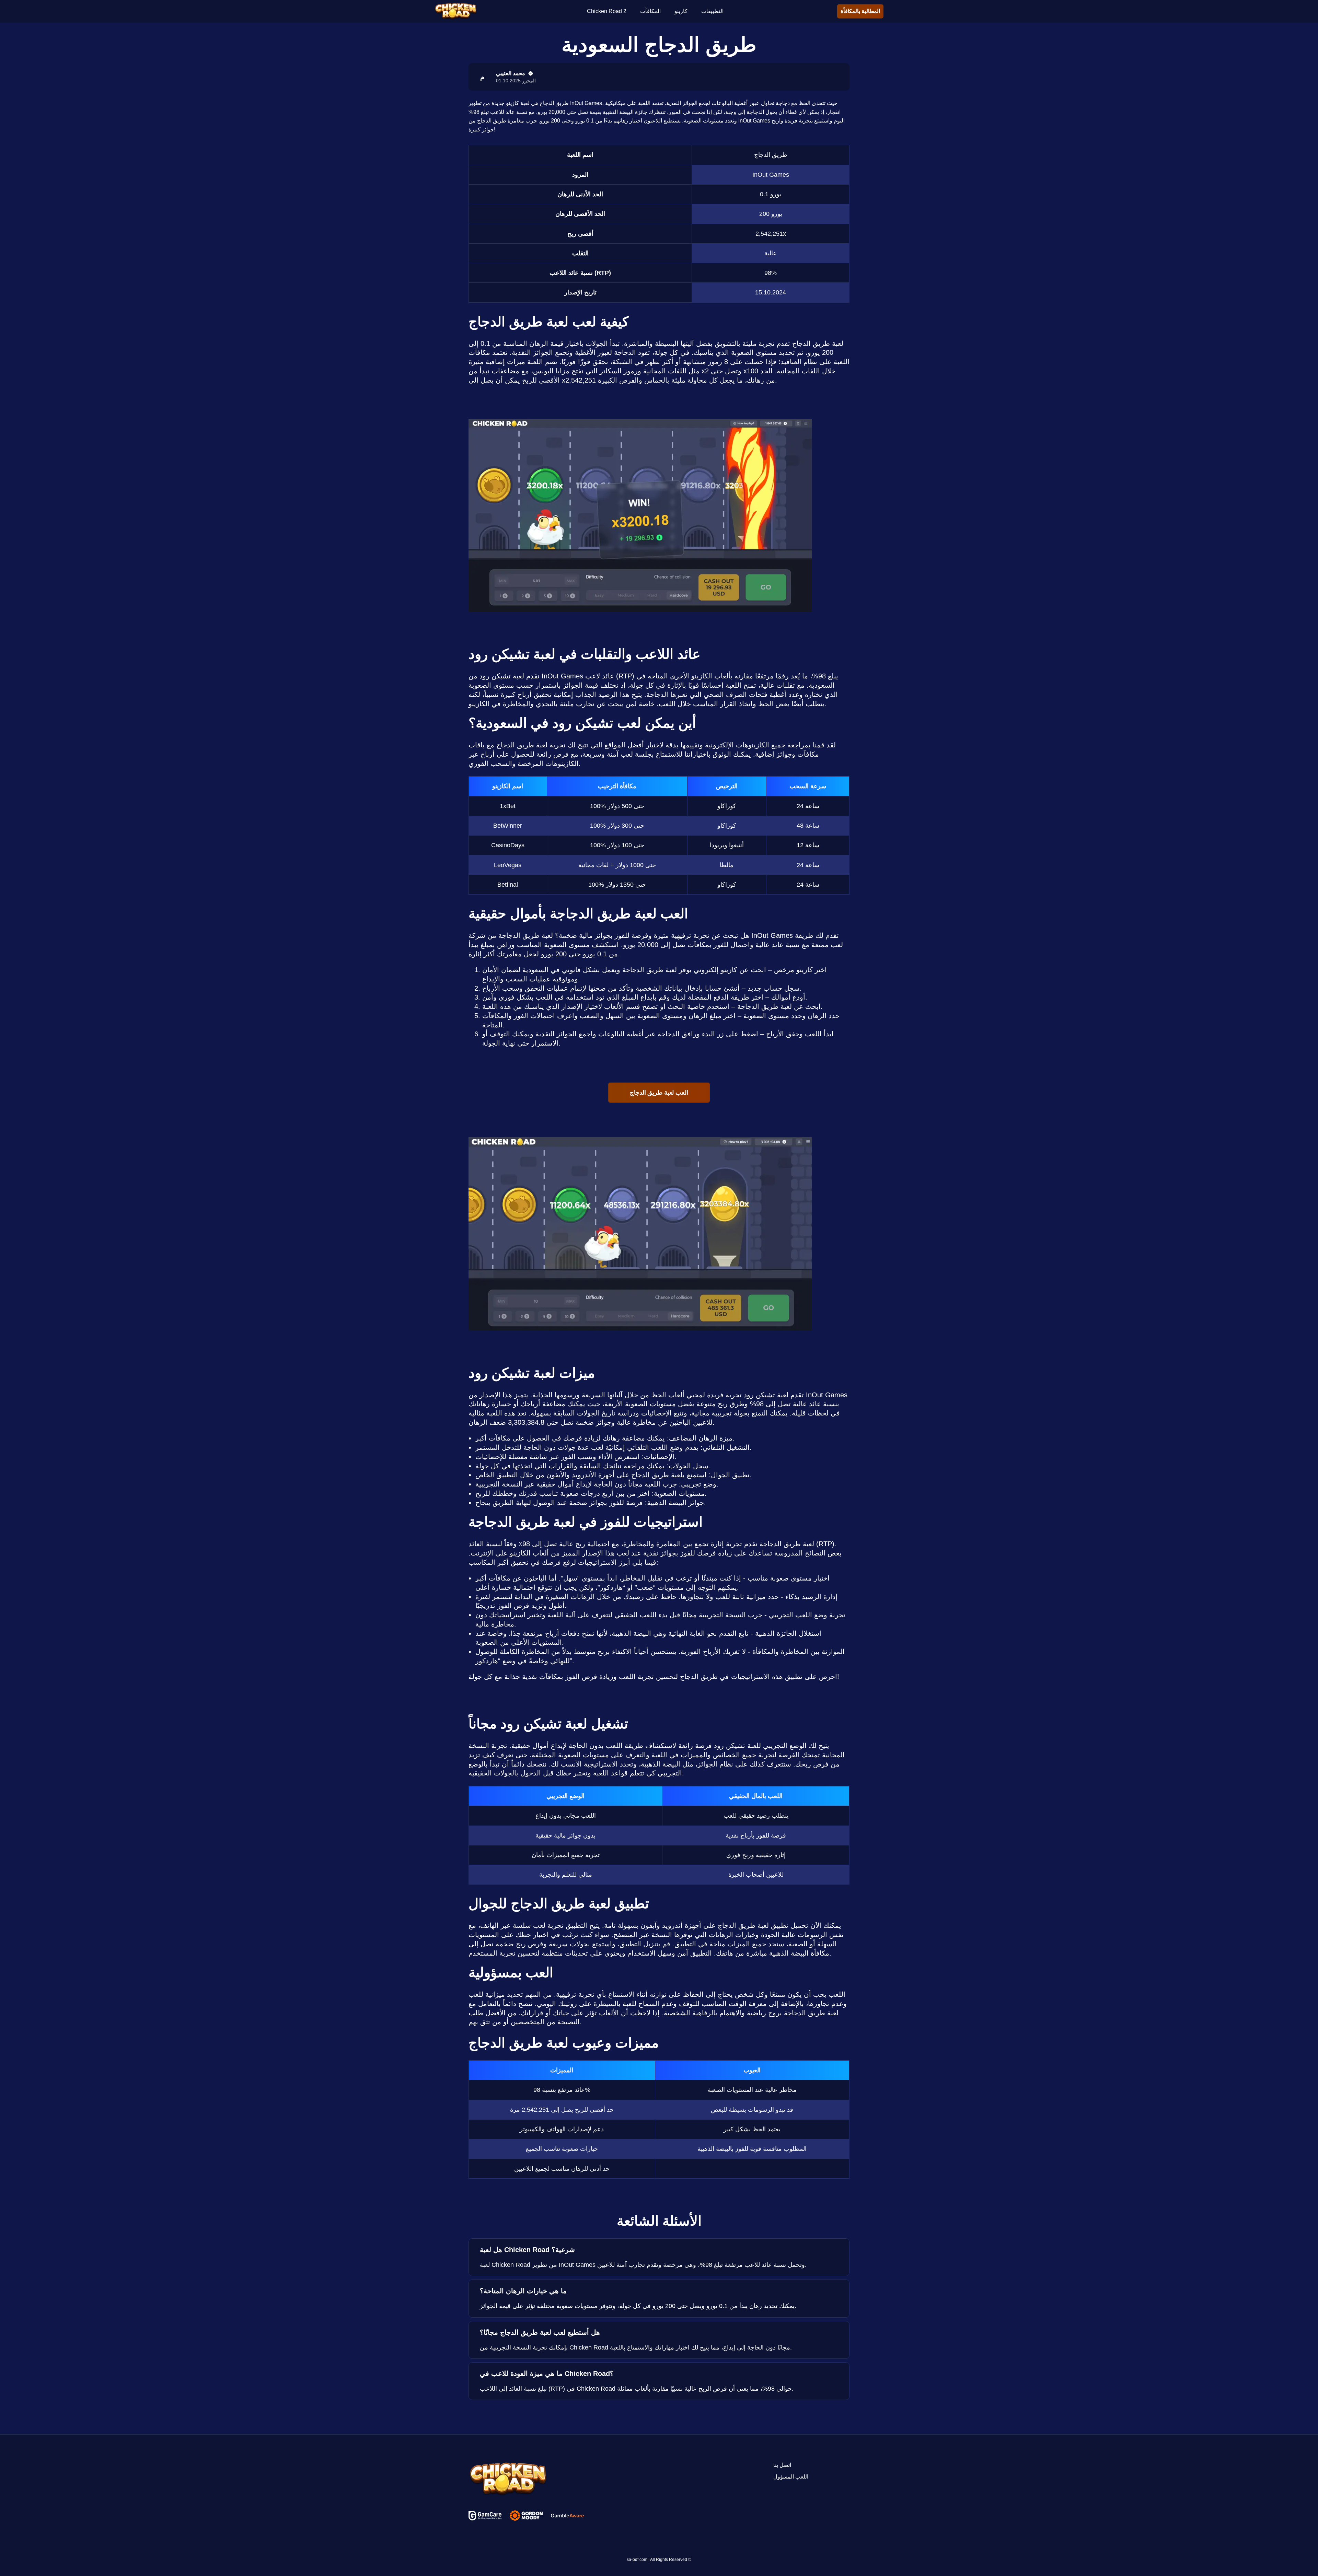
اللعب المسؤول (791, 2477)
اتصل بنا (782, 2465)
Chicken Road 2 (607, 11)
